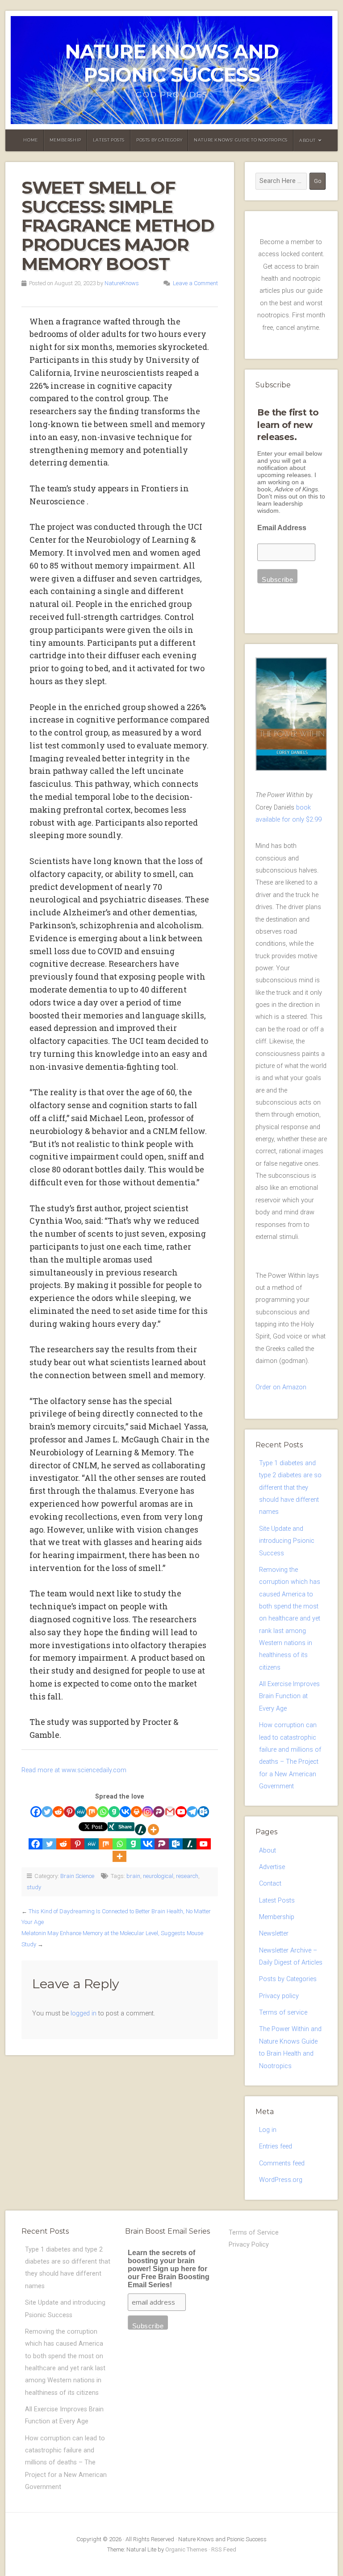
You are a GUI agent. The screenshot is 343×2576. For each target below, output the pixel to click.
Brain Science (77, 1876)
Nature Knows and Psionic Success (172, 63)
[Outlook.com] (203, 1812)
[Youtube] (181, 1812)
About (307, 140)
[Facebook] (36, 1812)
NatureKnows (122, 283)
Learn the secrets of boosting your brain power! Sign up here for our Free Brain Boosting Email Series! (169, 2269)
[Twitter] (47, 1812)
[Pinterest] (69, 1812)
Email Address (282, 528)
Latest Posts (109, 140)
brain (133, 1876)
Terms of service (283, 2013)
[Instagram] (148, 1812)
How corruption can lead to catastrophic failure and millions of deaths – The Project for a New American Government (66, 2463)
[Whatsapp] (103, 1812)
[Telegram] (192, 1812)
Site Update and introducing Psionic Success (287, 1541)
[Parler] (159, 1812)
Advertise (272, 1867)
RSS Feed (224, 2549)
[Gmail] (170, 1812)
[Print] (136, 1812)
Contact (270, 1884)
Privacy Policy (249, 2245)
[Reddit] (58, 1812)
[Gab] (114, 1812)
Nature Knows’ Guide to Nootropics (241, 140)
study (34, 1887)
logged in (84, 2013)
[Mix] (92, 1812)
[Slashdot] (140, 1830)
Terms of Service (254, 2233)
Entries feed (276, 2146)
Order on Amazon (281, 1387)
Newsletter (274, 1934)
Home (30, 140)
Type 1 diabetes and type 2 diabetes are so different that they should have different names (290, 1487)
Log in (268, 2130)
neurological (158, 1876)
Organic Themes (186, 2549)
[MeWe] (81, 1812)
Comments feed (282, 2163)
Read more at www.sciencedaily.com (74, 1770)
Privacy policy (279, 1996)
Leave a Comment (195, 283)
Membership (65, 140)
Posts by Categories (288, 1979)
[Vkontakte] (125, 1812)
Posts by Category (159, 140)
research (187, 1876)
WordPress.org (281, 2180)
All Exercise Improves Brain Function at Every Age (289, 1696)
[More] (153, 1830)
